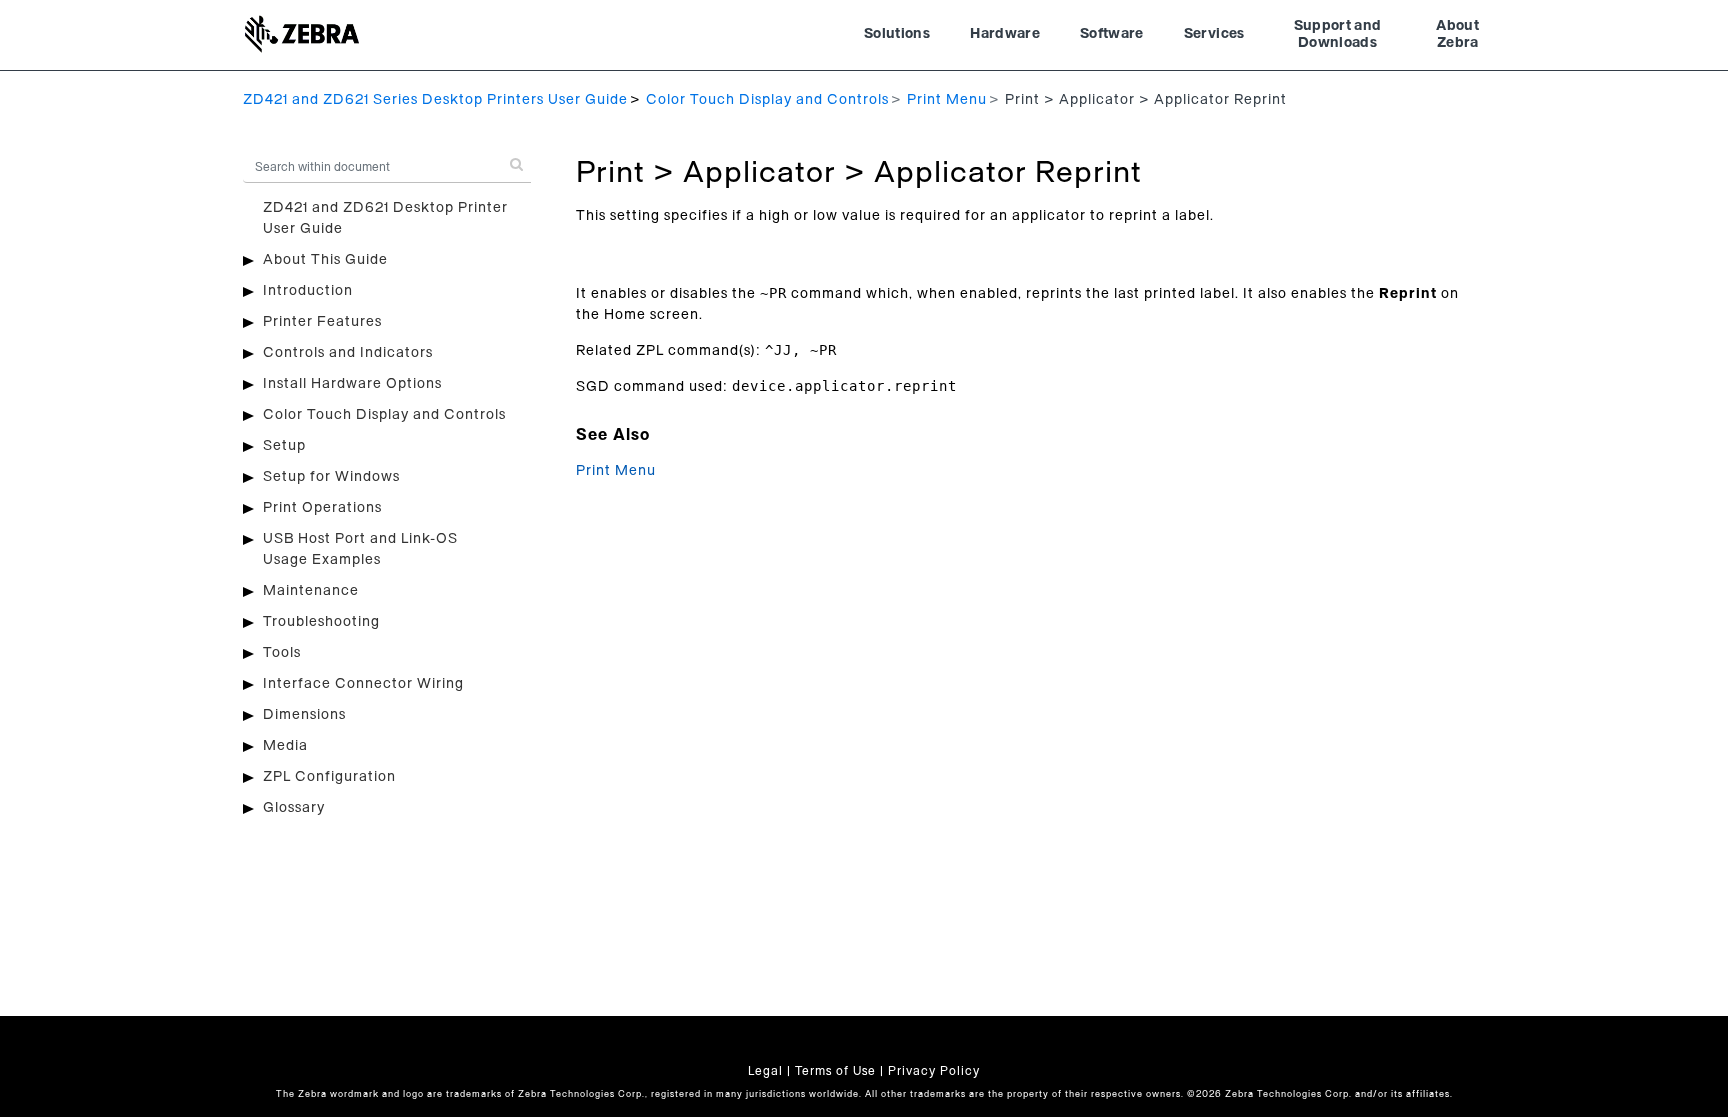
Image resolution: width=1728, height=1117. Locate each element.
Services (1214, 34)
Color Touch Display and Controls (767, 100)
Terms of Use (835, 1071)
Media (285, 746)
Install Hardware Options (352, 384)
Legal (765, 1071)
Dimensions (304, 715)
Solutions (897, 34)
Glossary (294, 808)
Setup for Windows (331, 477)
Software (1112, 34)
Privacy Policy (934, 1071)
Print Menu (947, 100)
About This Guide (325, 260)
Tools (282, 653)
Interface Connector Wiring (363, 684)
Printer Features (322, 322)
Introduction (308, 291)
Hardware (1005, 34)
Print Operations (322, 508)
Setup (284, 446)
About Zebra (1457, 35)
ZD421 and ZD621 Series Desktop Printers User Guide (435, 100)
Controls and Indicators (348, 353)
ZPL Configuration (329, 777)
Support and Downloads (1338, 35)
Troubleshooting (321, 622)
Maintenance (311, 591)
